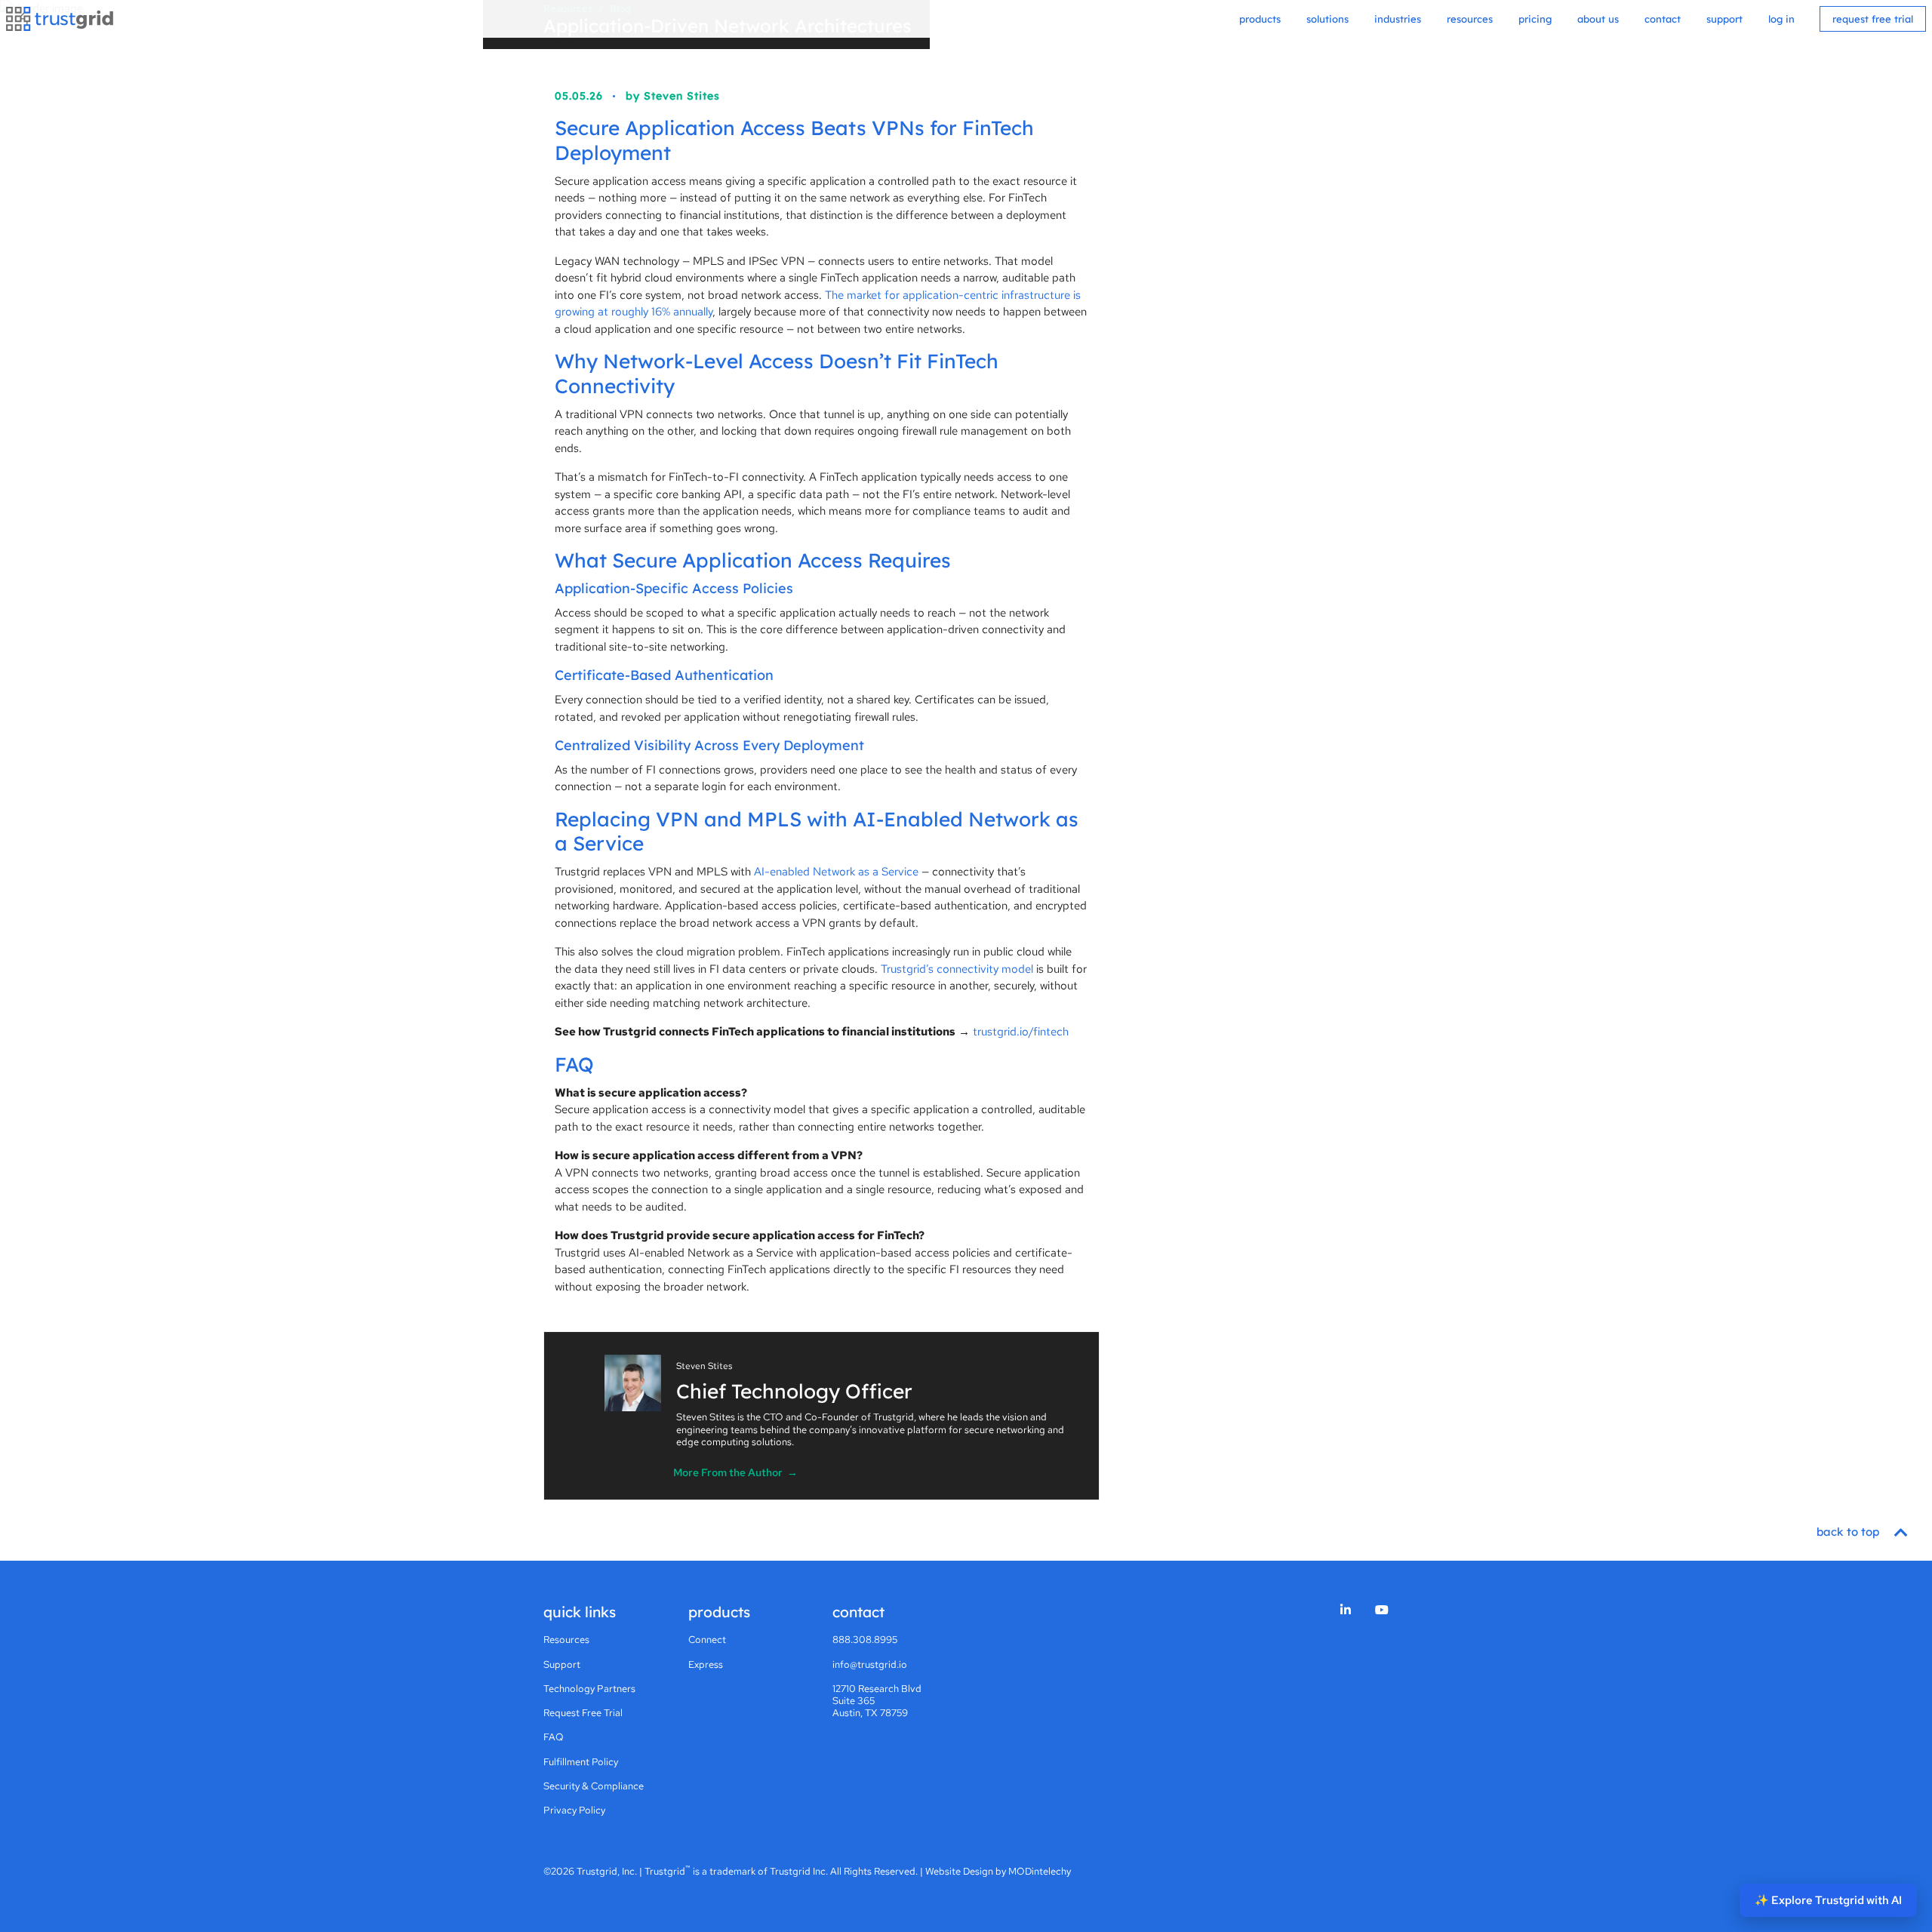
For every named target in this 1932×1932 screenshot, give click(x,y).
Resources (1470, 19)
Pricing (1535, 19)
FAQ (554, 1737)
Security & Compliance (594, 1786)
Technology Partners (589, 1689)
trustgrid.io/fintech (1021, 1032)
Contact (1663, 19)
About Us (1598, 19)
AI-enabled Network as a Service (836, 872)
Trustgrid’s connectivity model (957, 969)
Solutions (1327, 19)
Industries (1398, 19)
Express (706, 1664)
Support (1724, 19)
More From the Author (735, 1472)
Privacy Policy (574, 1810)
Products (1260, 19)
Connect (707, 1640)
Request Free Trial (1873, 19)
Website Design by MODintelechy (998, 1871)
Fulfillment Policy (581, 1762)
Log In (1781, 19)
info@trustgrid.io (870, 1664)
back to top (1849, 1532)
